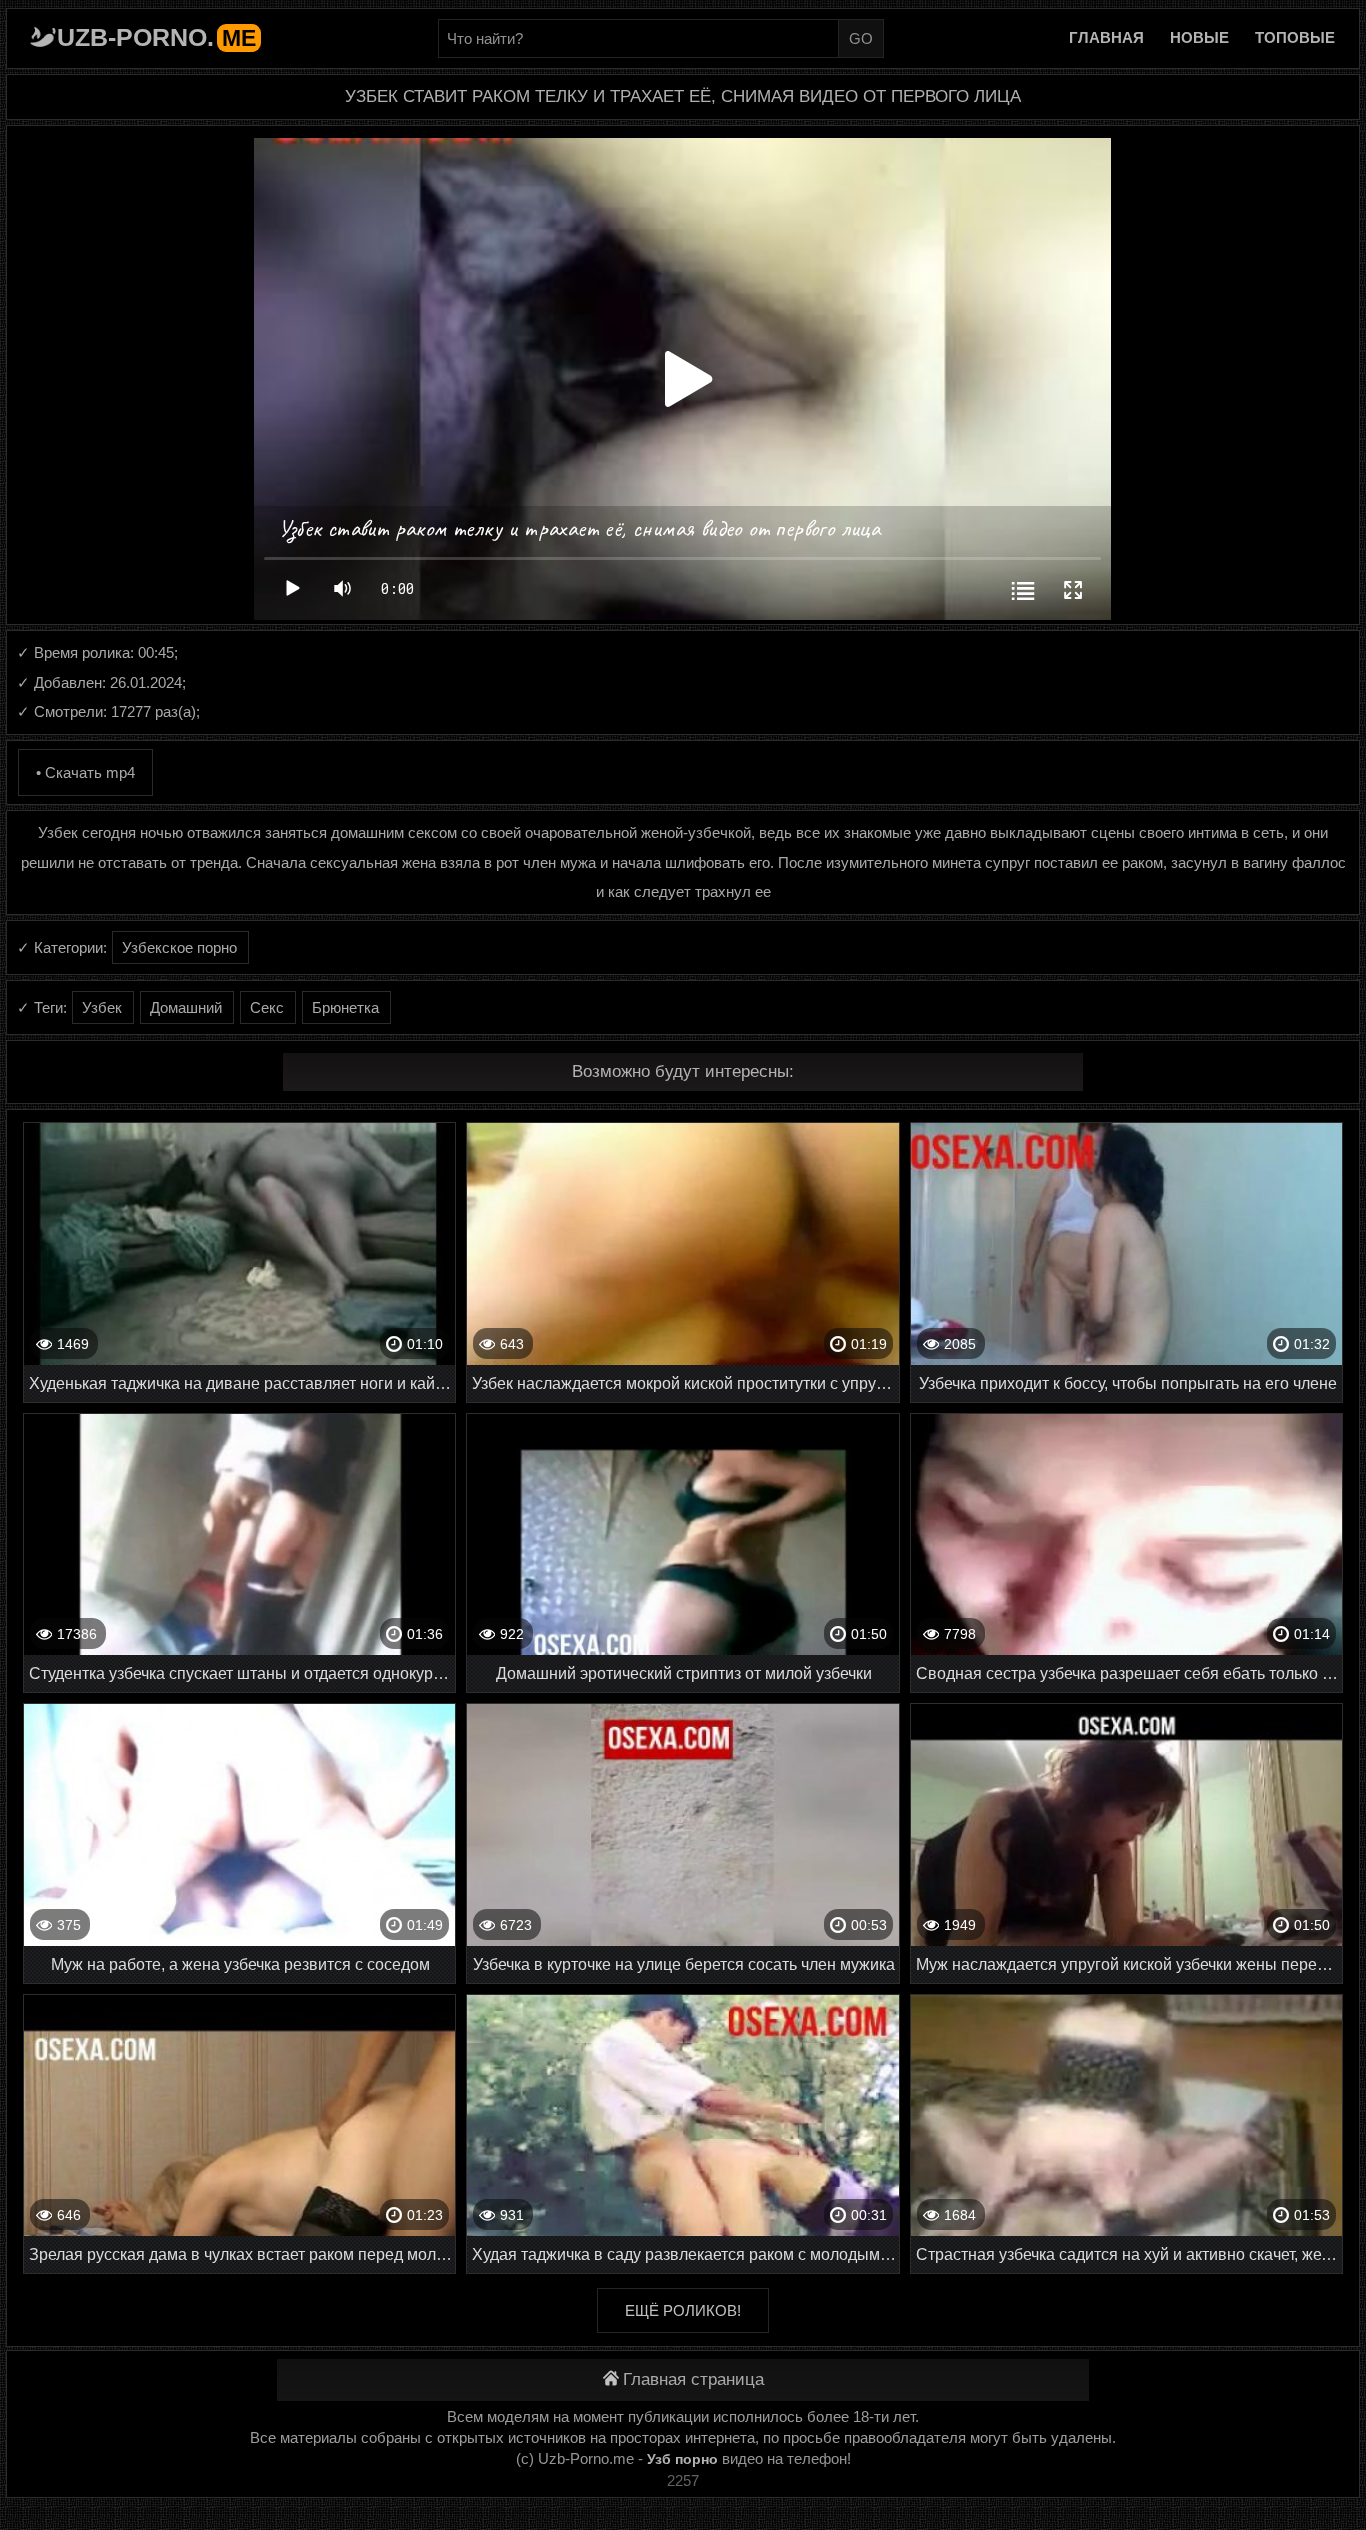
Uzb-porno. (156, 37)
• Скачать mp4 (85, 772)
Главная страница (693, 2379)
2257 (683, 2480)
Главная (1106, 37)
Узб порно (682, 2459)
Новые (1199, 37)
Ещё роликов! (683, 2310)
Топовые (1295, 37)
